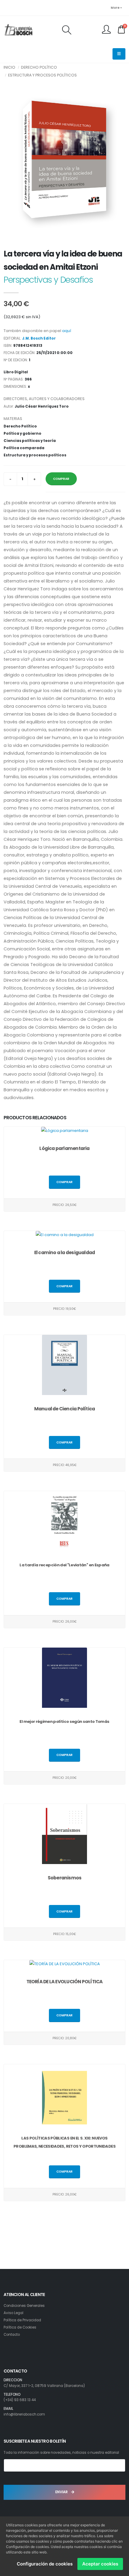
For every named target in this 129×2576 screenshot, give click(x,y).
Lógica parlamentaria (64, 1148)
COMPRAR (61, 479)
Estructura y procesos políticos (42, 75)
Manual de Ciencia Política (65, 1409)
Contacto (12, 2335)
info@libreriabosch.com (24, 2414)
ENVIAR (62, 2492)
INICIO (9, 67)
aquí (67, 331)
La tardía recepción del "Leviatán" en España (64, 1565)
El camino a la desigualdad (65, 1252)
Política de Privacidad (22, 2320)
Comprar (64, 1182)
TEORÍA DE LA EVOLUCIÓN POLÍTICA (65, 1982)
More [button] (115, 8)
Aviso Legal (13, 2313)
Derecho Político (39, 67)
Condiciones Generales (24, 2306)
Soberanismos (65, 1878)
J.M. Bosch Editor (39, 338)
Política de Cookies (20, 2327)
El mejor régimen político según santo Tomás (64, 1721)
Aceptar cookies (100, 2564)
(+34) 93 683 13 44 (20, 2400)
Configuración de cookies (45, 2564)
